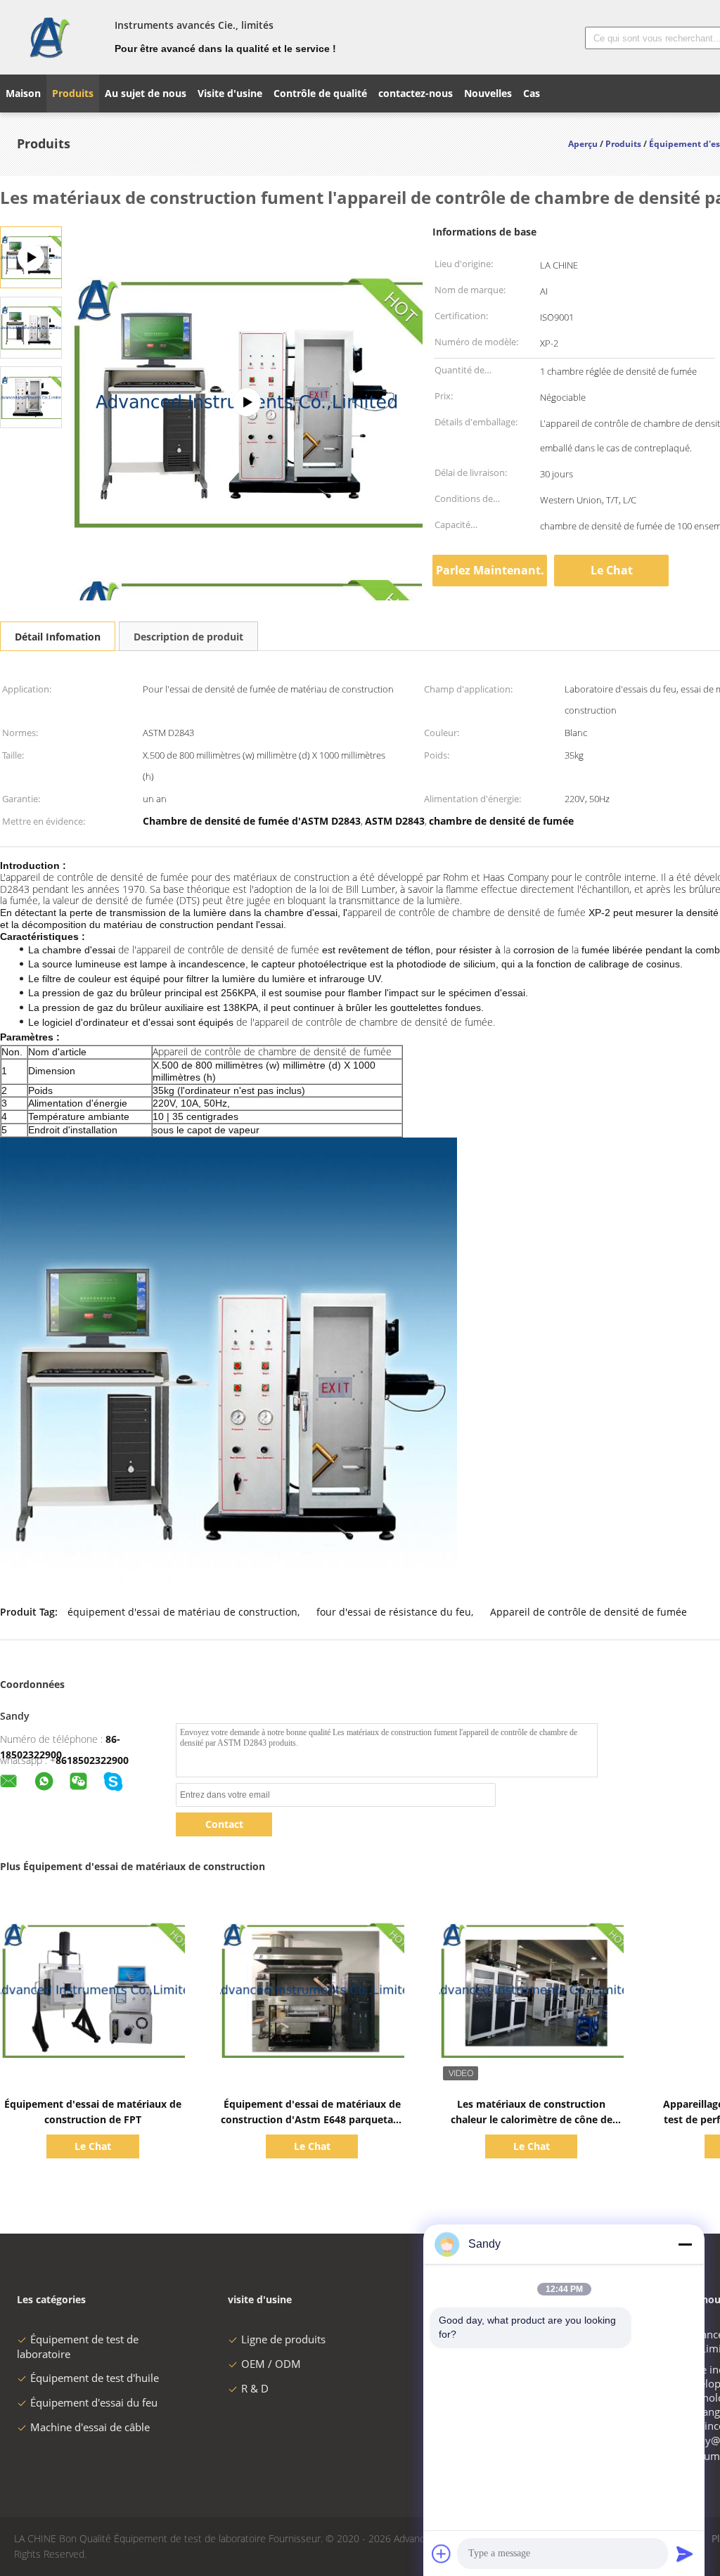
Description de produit (188, 637)
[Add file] (442, 2554)
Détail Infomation (58, 637)
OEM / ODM (271, 2364)
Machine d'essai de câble (90, 2427)
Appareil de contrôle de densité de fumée (589, 1612)
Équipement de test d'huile (95, 2378)
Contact (224, 1824)
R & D (255, 2388)
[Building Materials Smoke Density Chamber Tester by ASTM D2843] (31, 327)
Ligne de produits (283, 2339)
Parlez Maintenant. (490, 570)
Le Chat (612, 570)
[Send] (685, 2554)
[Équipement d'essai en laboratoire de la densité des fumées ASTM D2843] (247, 402)
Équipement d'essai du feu (94, 2402)
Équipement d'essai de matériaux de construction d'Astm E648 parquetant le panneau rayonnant (312, 2119)
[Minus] (685, 2244)
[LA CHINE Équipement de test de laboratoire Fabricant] (49, 37)
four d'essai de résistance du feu (394, 1612)
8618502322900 (92, 1760)
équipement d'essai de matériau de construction (182, 1612)
